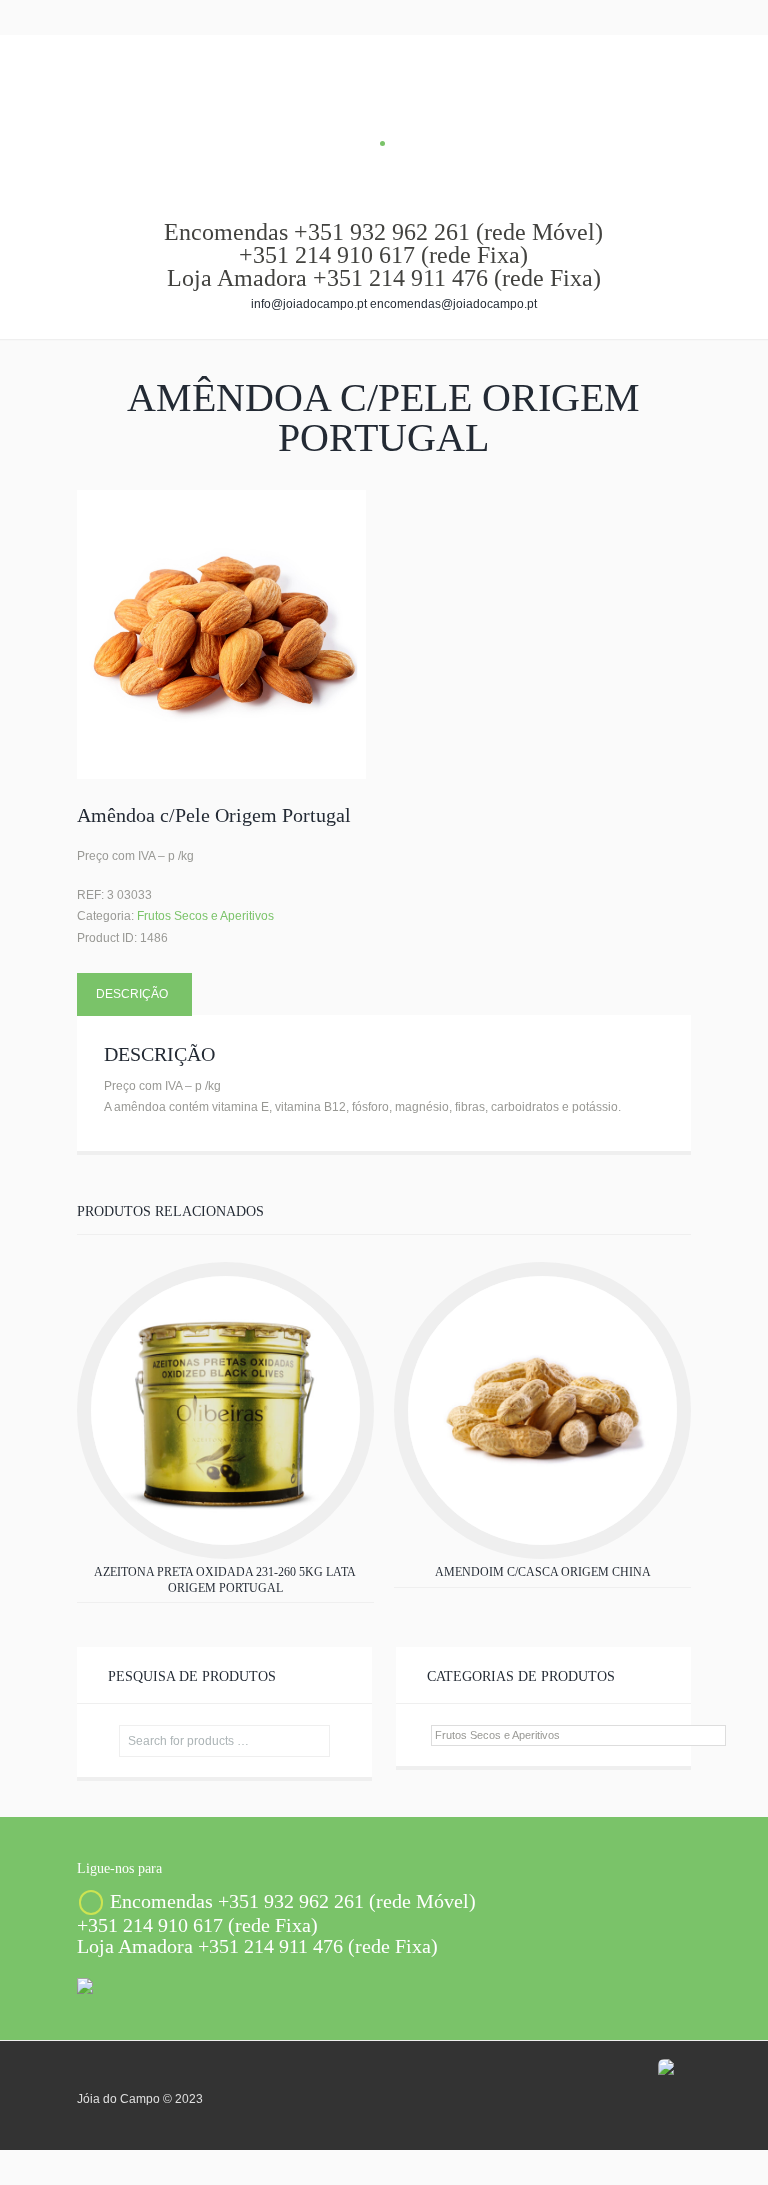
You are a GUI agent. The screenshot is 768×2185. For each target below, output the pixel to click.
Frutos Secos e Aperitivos (205, 916)
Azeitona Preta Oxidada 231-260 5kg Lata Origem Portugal (225, 1580)
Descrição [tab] (132, 994)
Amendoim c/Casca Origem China (543, 1572)
